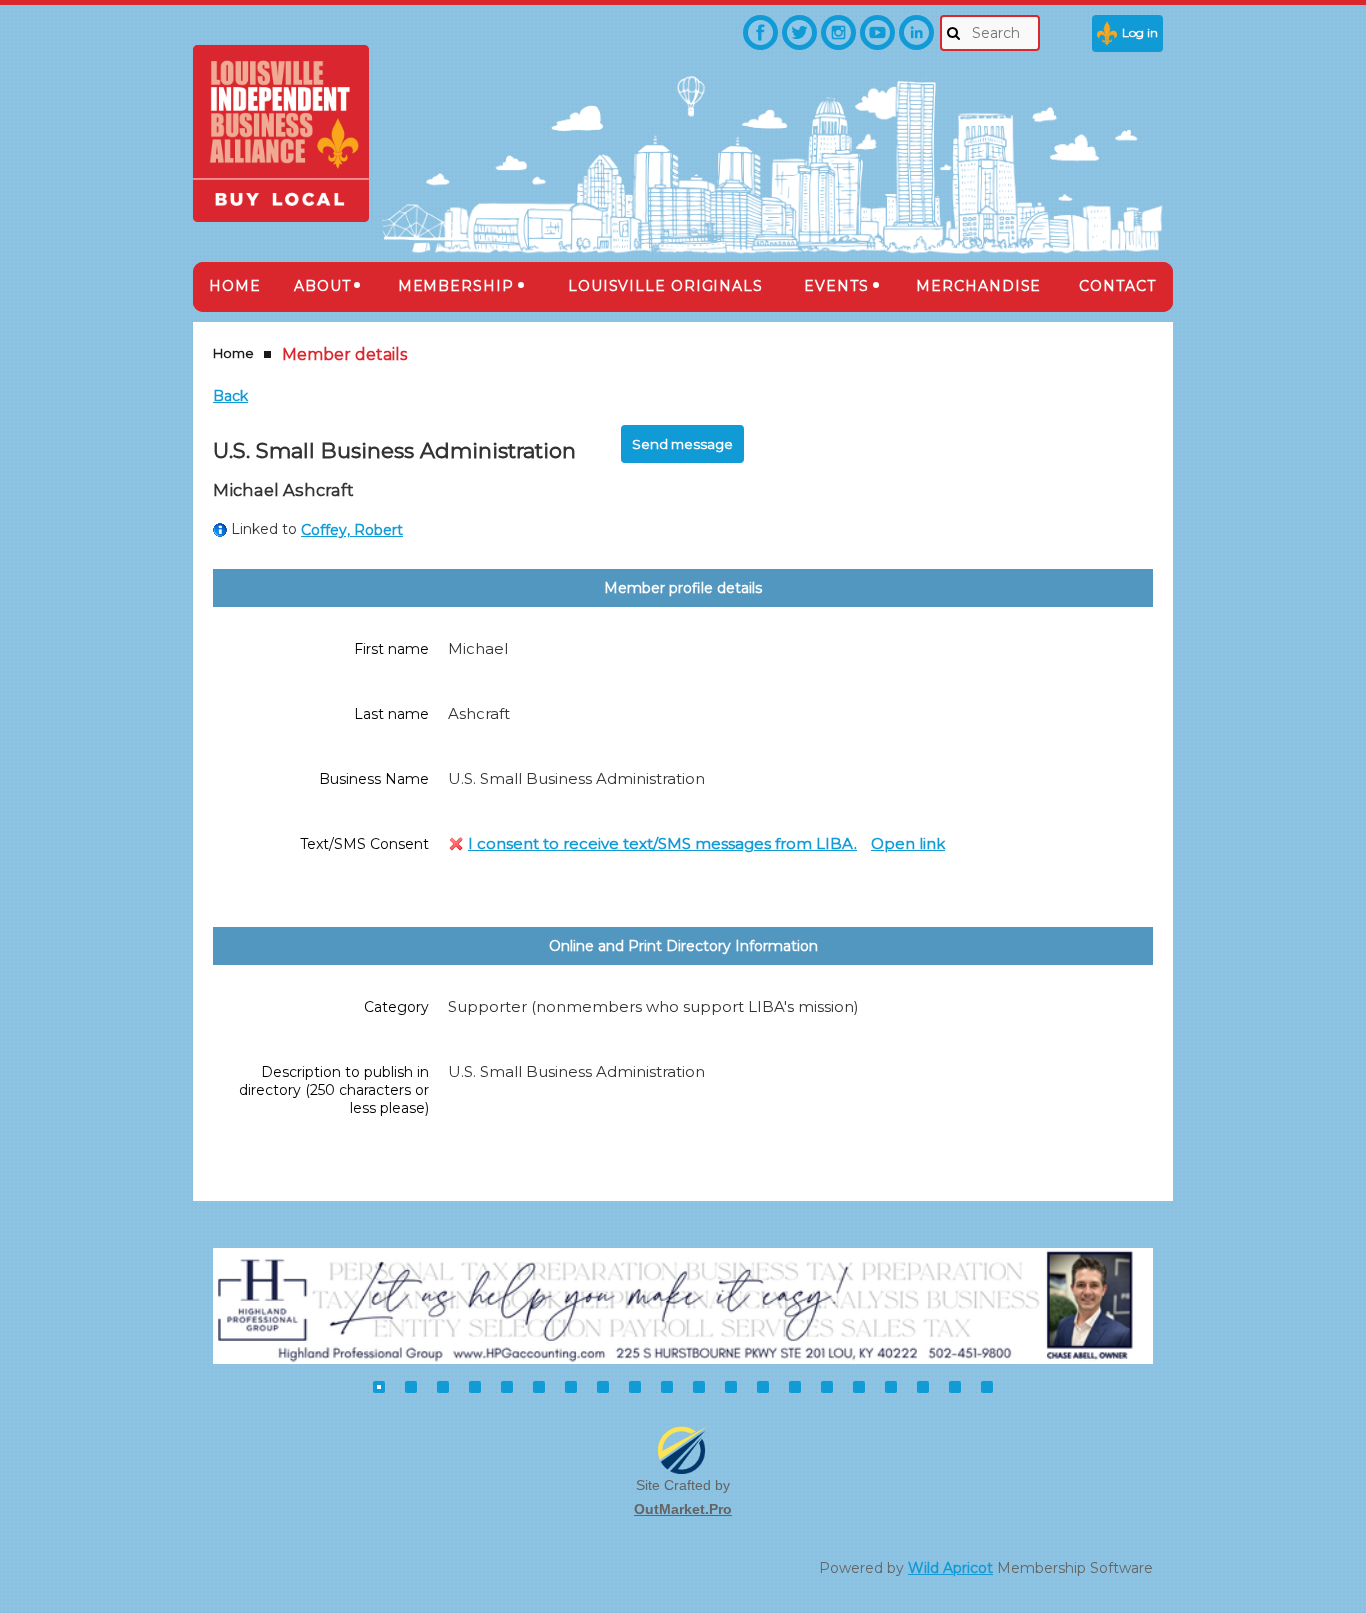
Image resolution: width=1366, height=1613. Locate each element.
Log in (1140, 32)
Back (230, 396)
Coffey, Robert (352, 530)
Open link (908, 843)
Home (233, 353)
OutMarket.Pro (683, 1509)
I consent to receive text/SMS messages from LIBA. (662, 843)
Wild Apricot (950, 1568)
